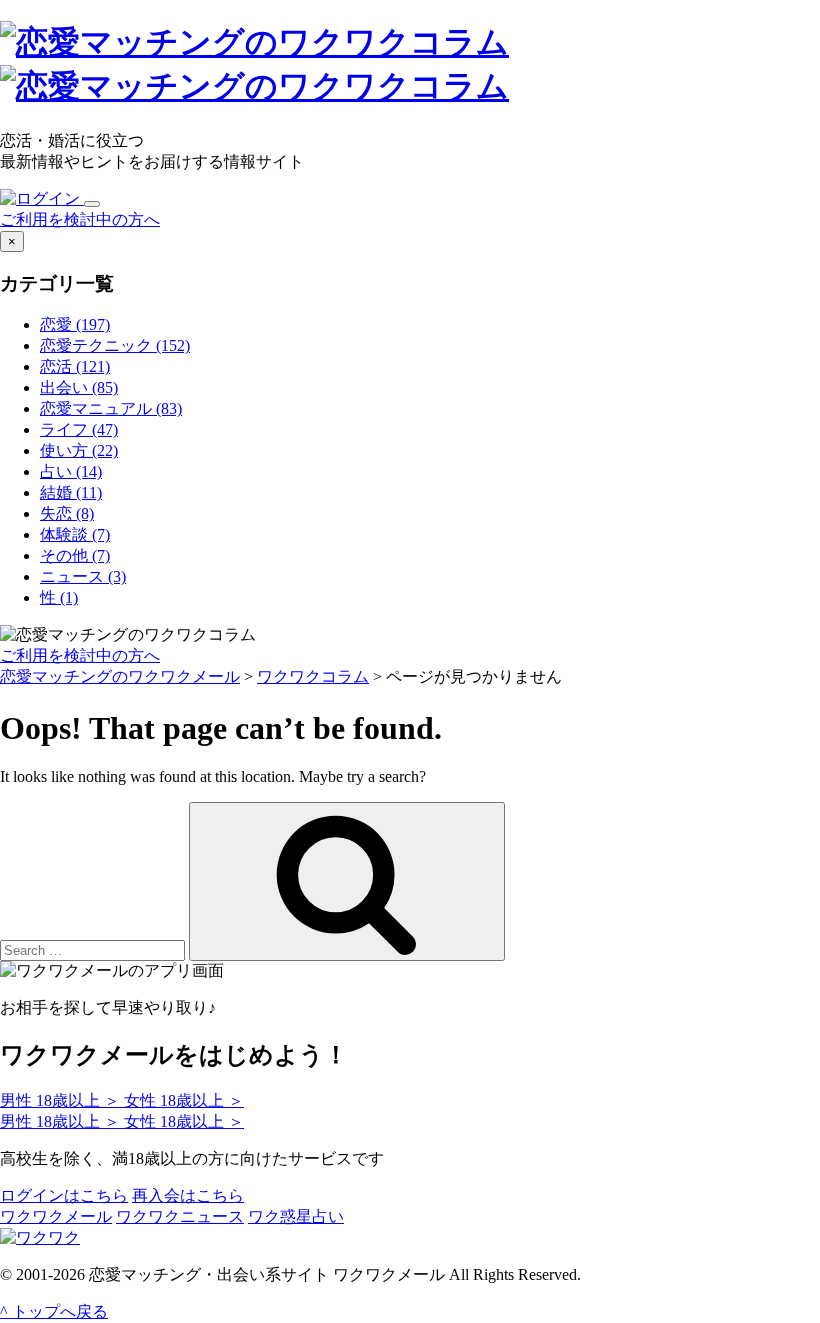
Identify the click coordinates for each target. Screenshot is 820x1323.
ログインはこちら (64, 1195)
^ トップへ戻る (54, 1311)
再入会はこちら (188, 1195)
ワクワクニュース (180, 1216)
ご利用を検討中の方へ (80, 219)
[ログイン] (42, 198)
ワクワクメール (56, 1216)
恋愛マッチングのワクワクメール (120, 676)
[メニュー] (92, 204)
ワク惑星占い (296, 1216)
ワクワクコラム (313, 676)
